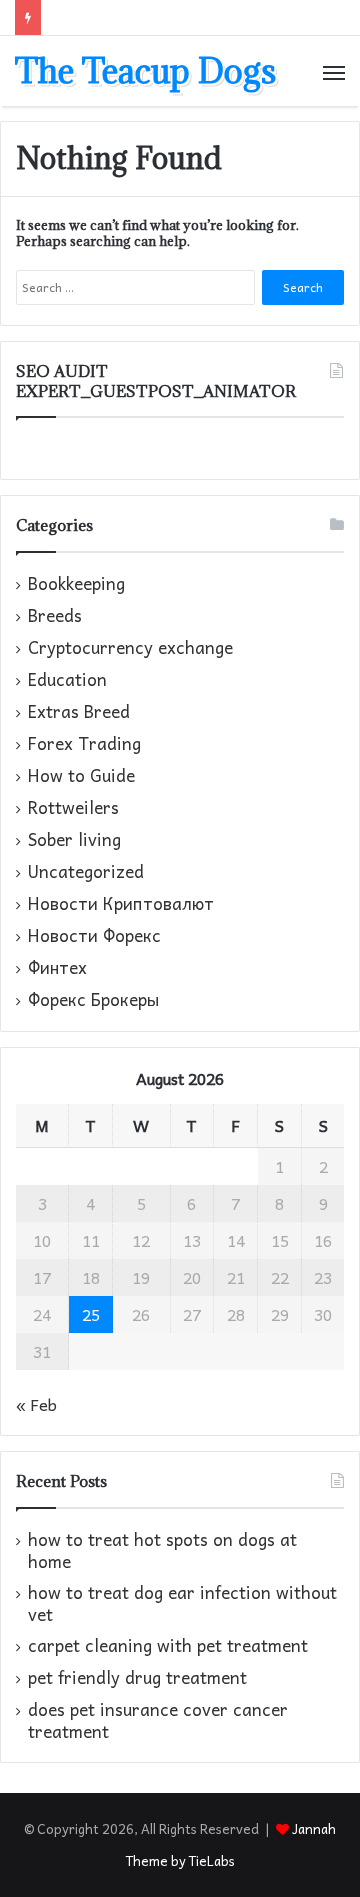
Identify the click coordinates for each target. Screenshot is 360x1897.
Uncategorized (86, 872)
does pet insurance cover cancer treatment (158, 1720)
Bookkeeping (76, 584)
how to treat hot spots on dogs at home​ (162, 1550)
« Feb (36, 1404)
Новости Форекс (94, 936)
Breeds (55, 616)
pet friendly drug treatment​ (137, 1677)
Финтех (57, 968)
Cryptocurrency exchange (130, 648)
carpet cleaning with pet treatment (168, 1645)
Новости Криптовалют (121, 904)
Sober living (74, 840)
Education (67, 680)
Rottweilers (73, 808)
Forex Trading (84, 744)
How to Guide (81, 776)
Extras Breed (79, 712)
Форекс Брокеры (93, 1000)
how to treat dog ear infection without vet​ (182, 1603)
